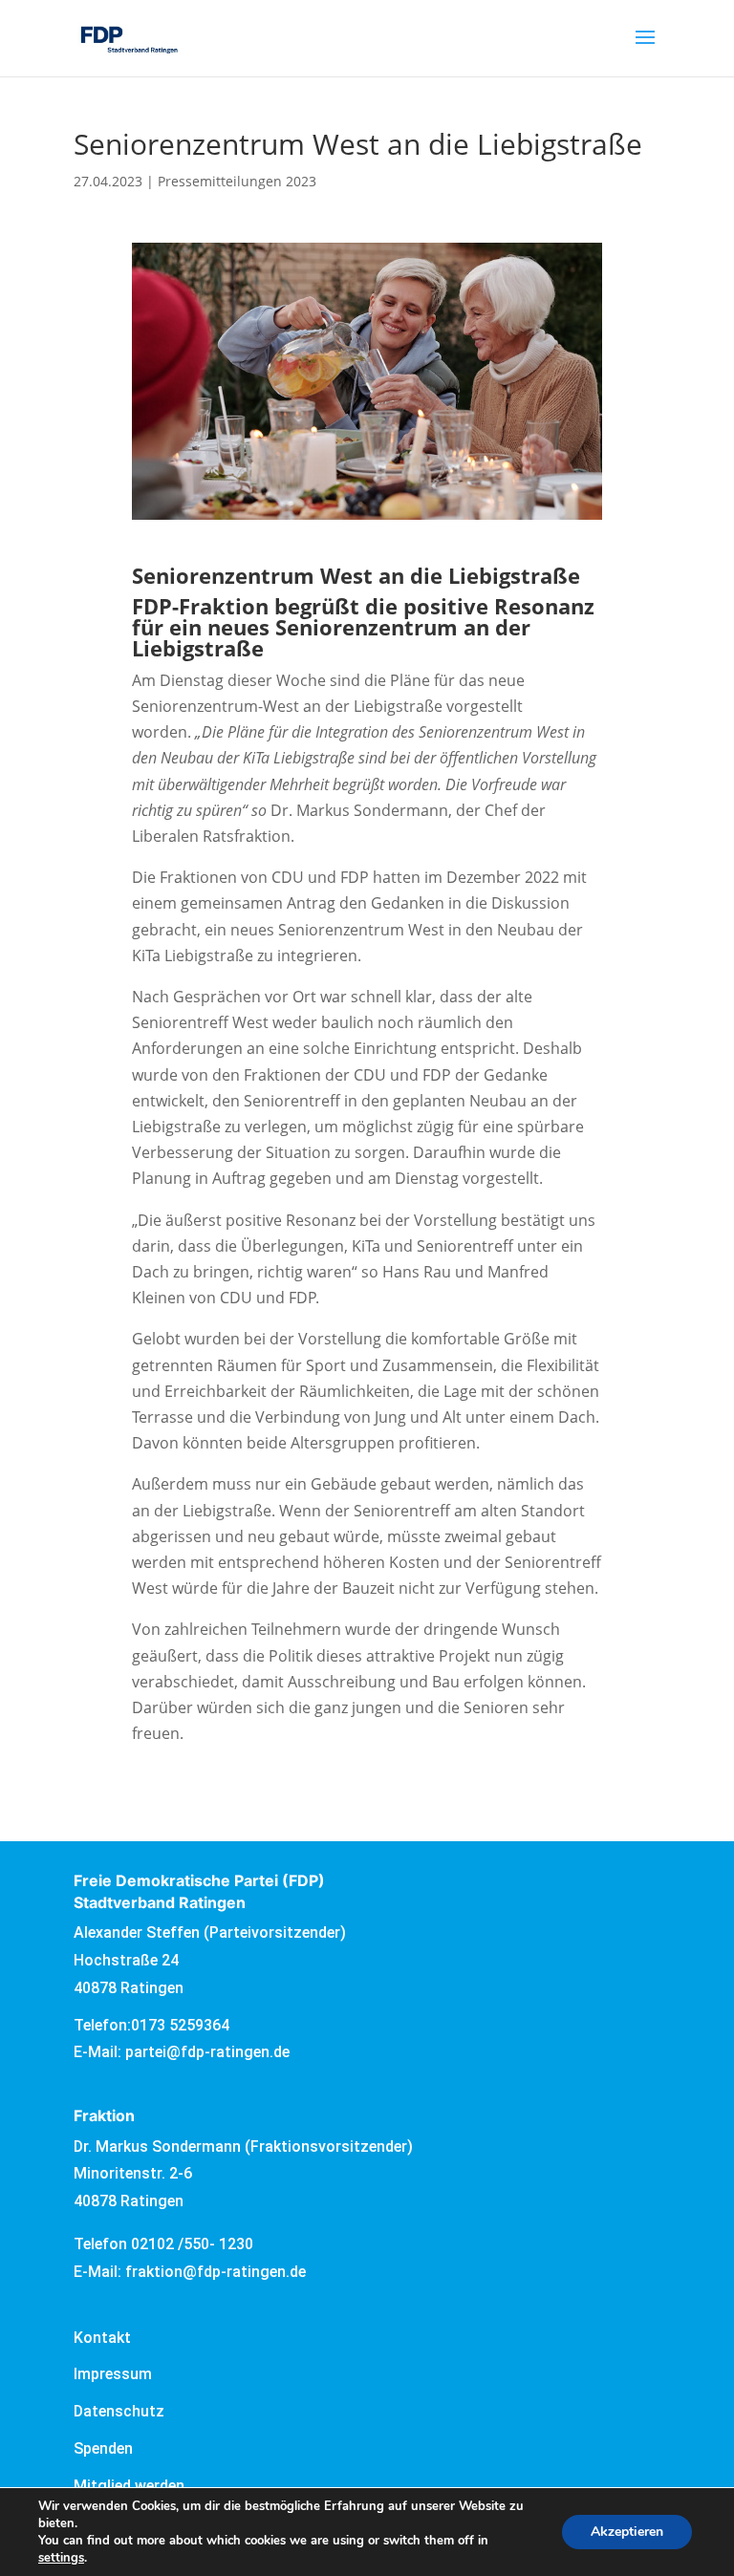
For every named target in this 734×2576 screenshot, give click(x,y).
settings (61, 2558)
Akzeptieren (627, 2532)
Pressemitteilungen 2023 (237, 181)
